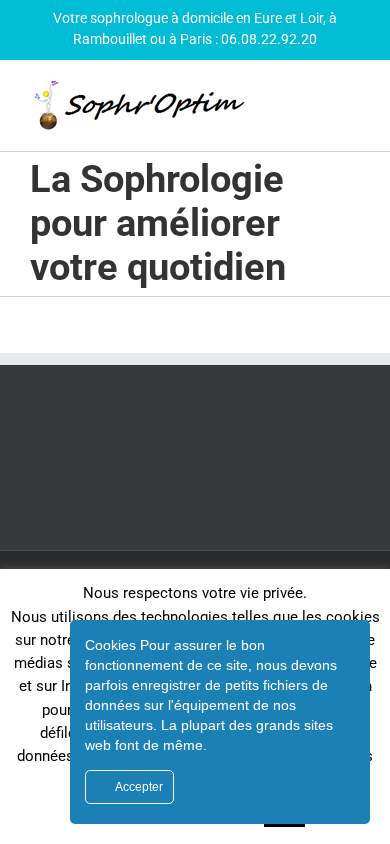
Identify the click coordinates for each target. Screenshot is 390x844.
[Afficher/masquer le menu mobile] (352, 110)
